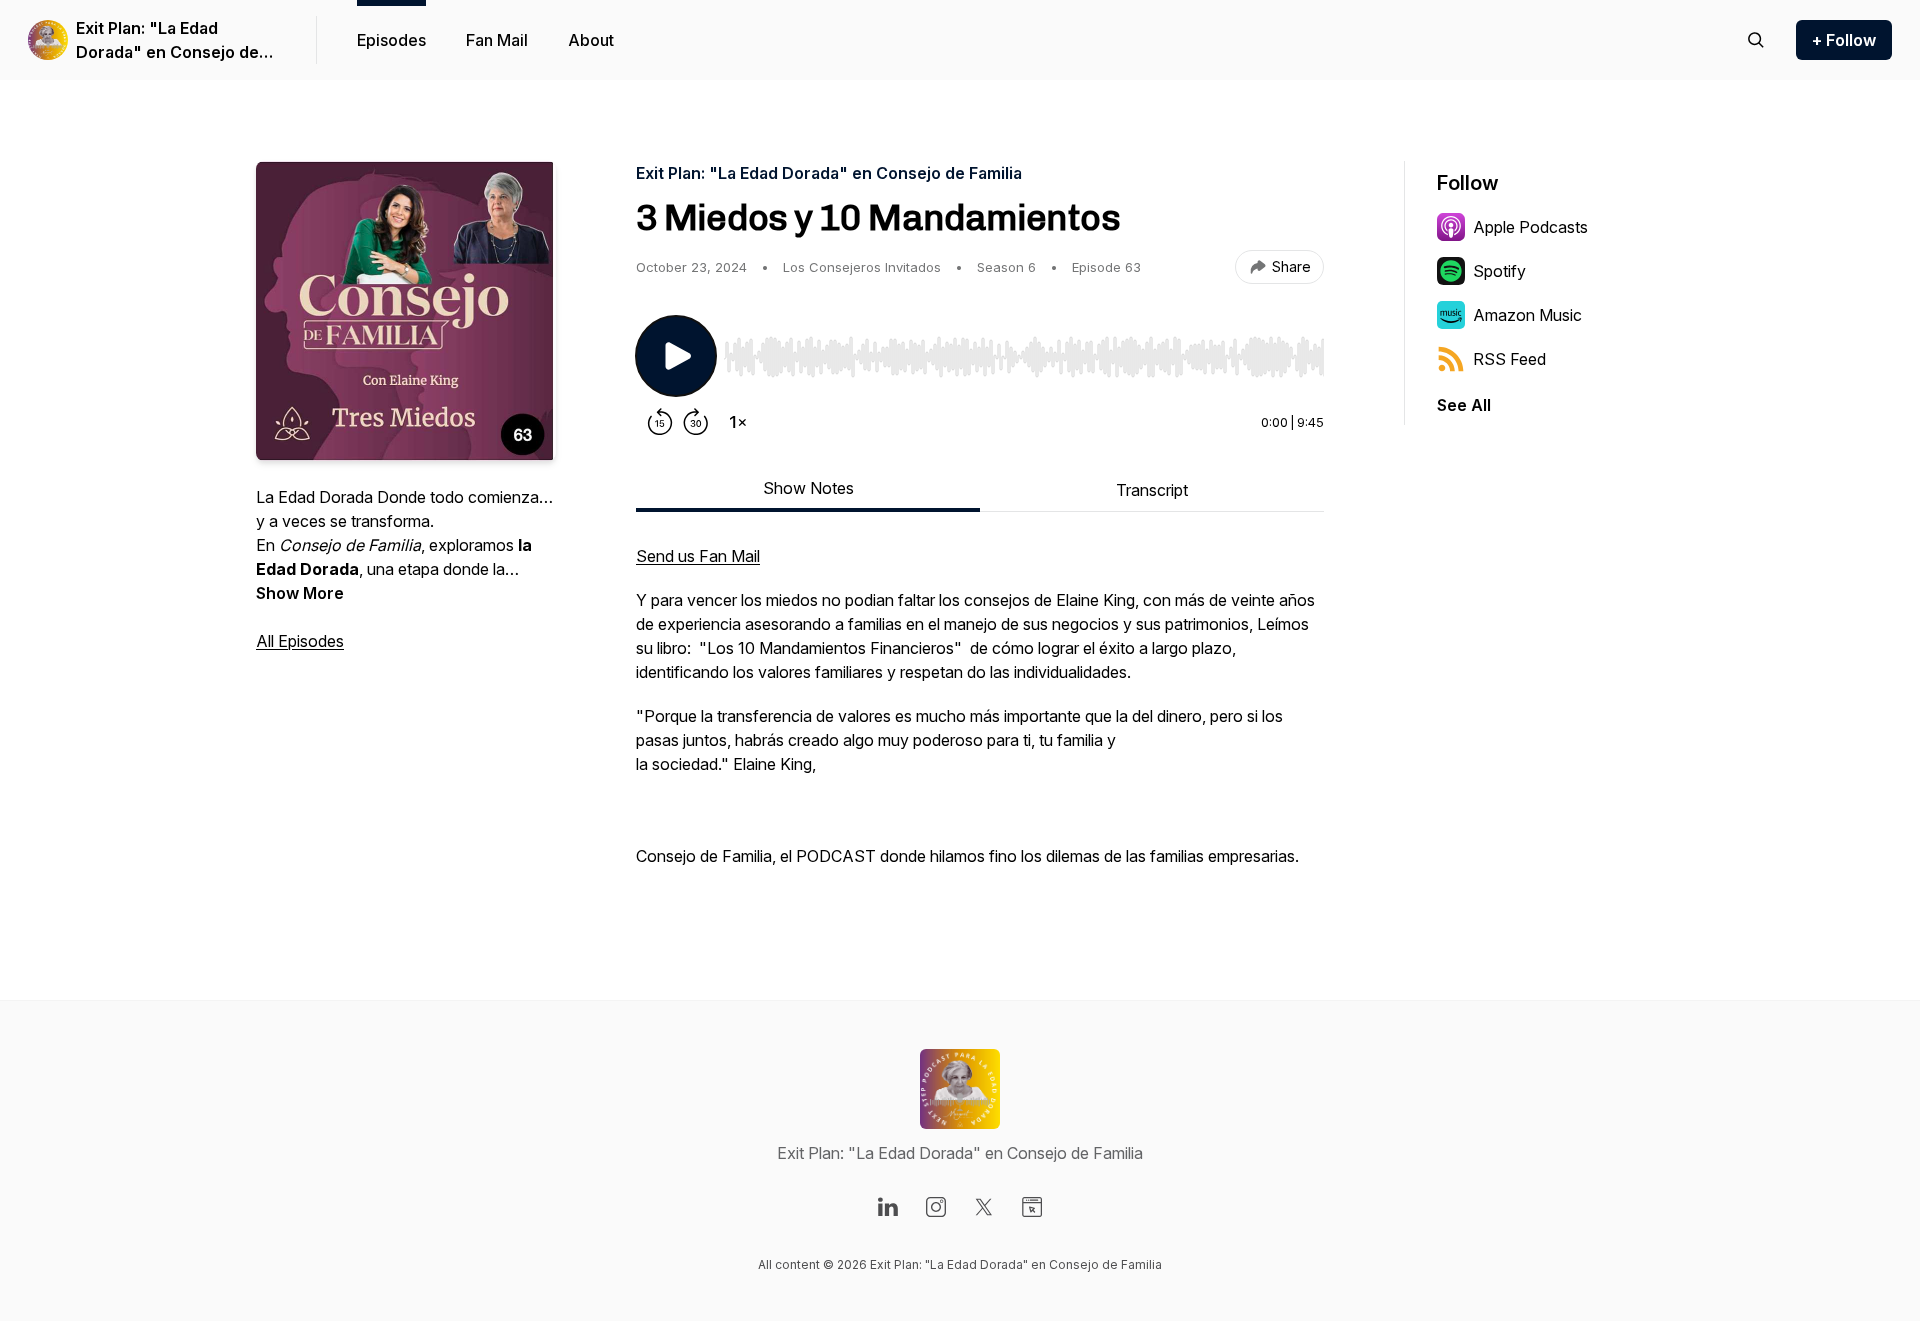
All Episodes (300, 641)
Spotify (1499, 271)
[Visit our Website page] (1032, 1207)
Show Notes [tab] (808, 488)
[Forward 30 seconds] (696, 422)
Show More (300, 593)
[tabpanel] (980, 716)
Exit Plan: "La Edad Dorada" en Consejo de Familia (167, 41)
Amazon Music (1527, 315)
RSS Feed (1509, 359)
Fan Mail (497, 40)
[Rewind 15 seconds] (660, 422)
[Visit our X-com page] (984, 1207)
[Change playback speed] (738, 422)
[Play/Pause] (676, 356)
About (591, 40)
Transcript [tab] (1152, 490)
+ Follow (1844, 40)
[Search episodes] (1756, 40)
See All (1464, 405)
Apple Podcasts (1530, 227)
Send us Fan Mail (698, 556)
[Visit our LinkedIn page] (888, 1207)
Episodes (391, 40)
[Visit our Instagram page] (936, 1207)
